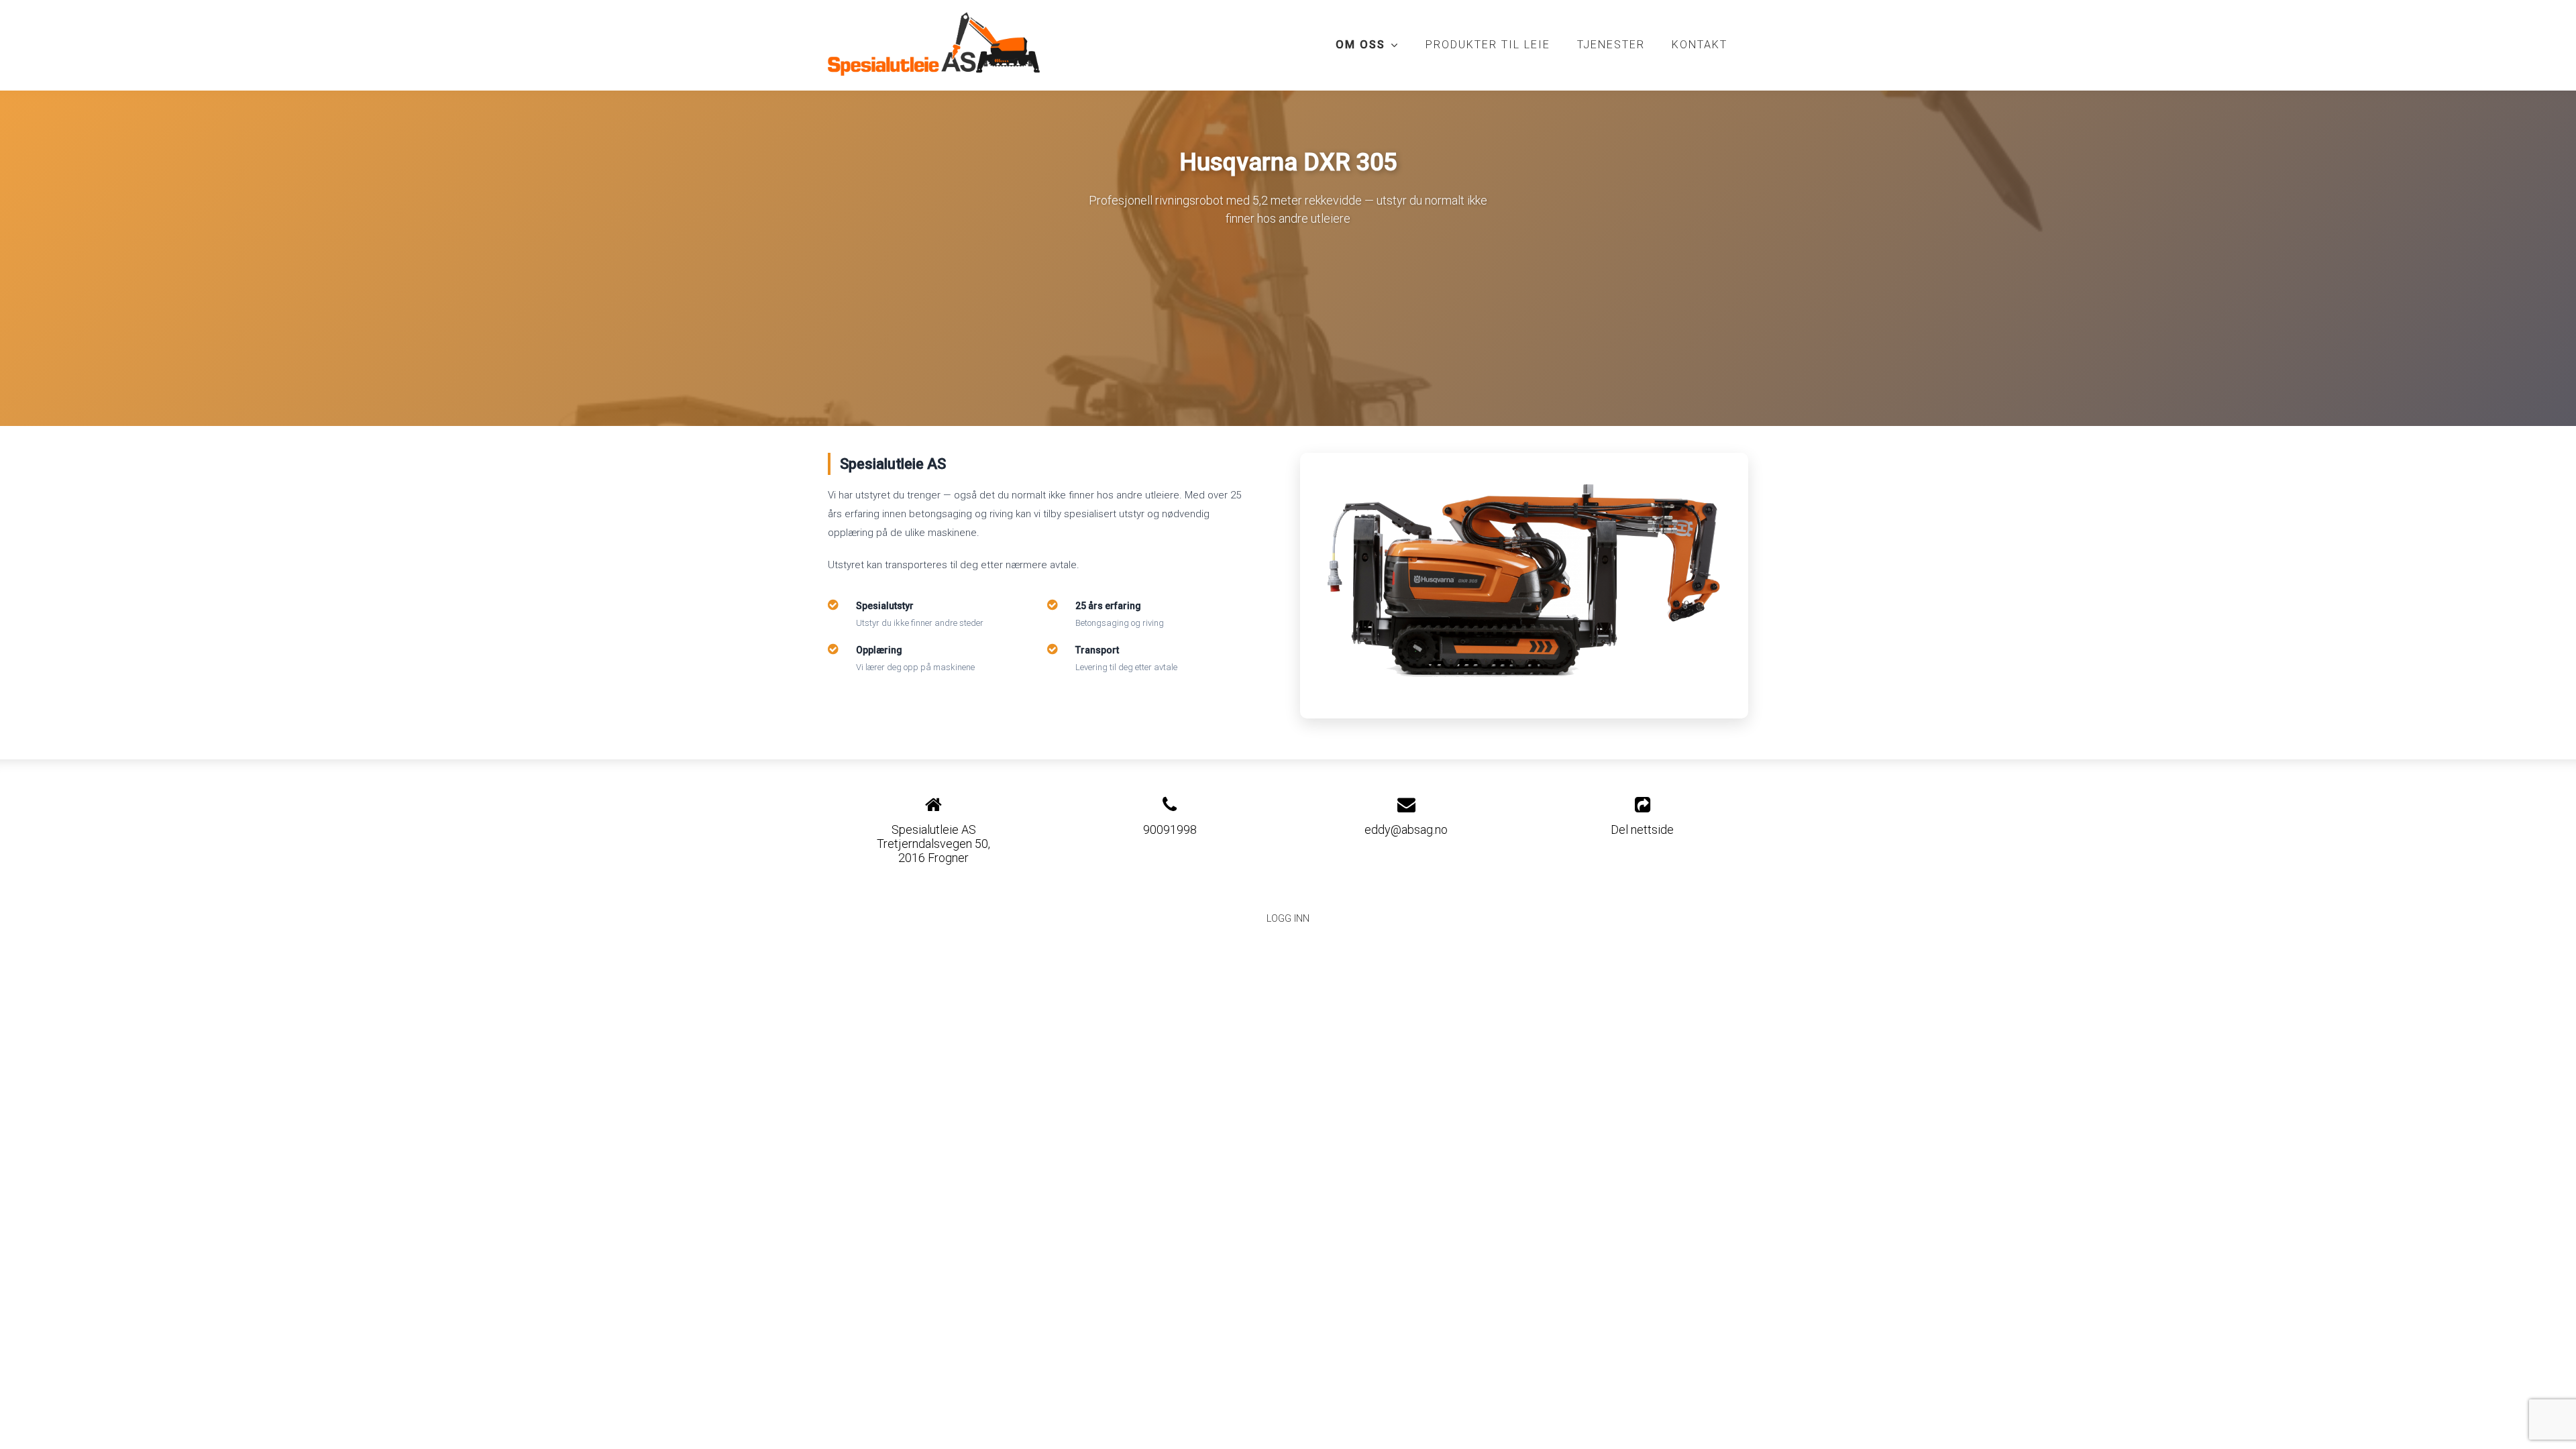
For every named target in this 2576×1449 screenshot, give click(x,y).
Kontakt (1700, 45)
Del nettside (1642, 829)
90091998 (1170, 829)
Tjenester (1611, 45)
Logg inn (1288, 919)
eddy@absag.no (1406, 829)
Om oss (1367, 48)
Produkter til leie (1488, 45)
